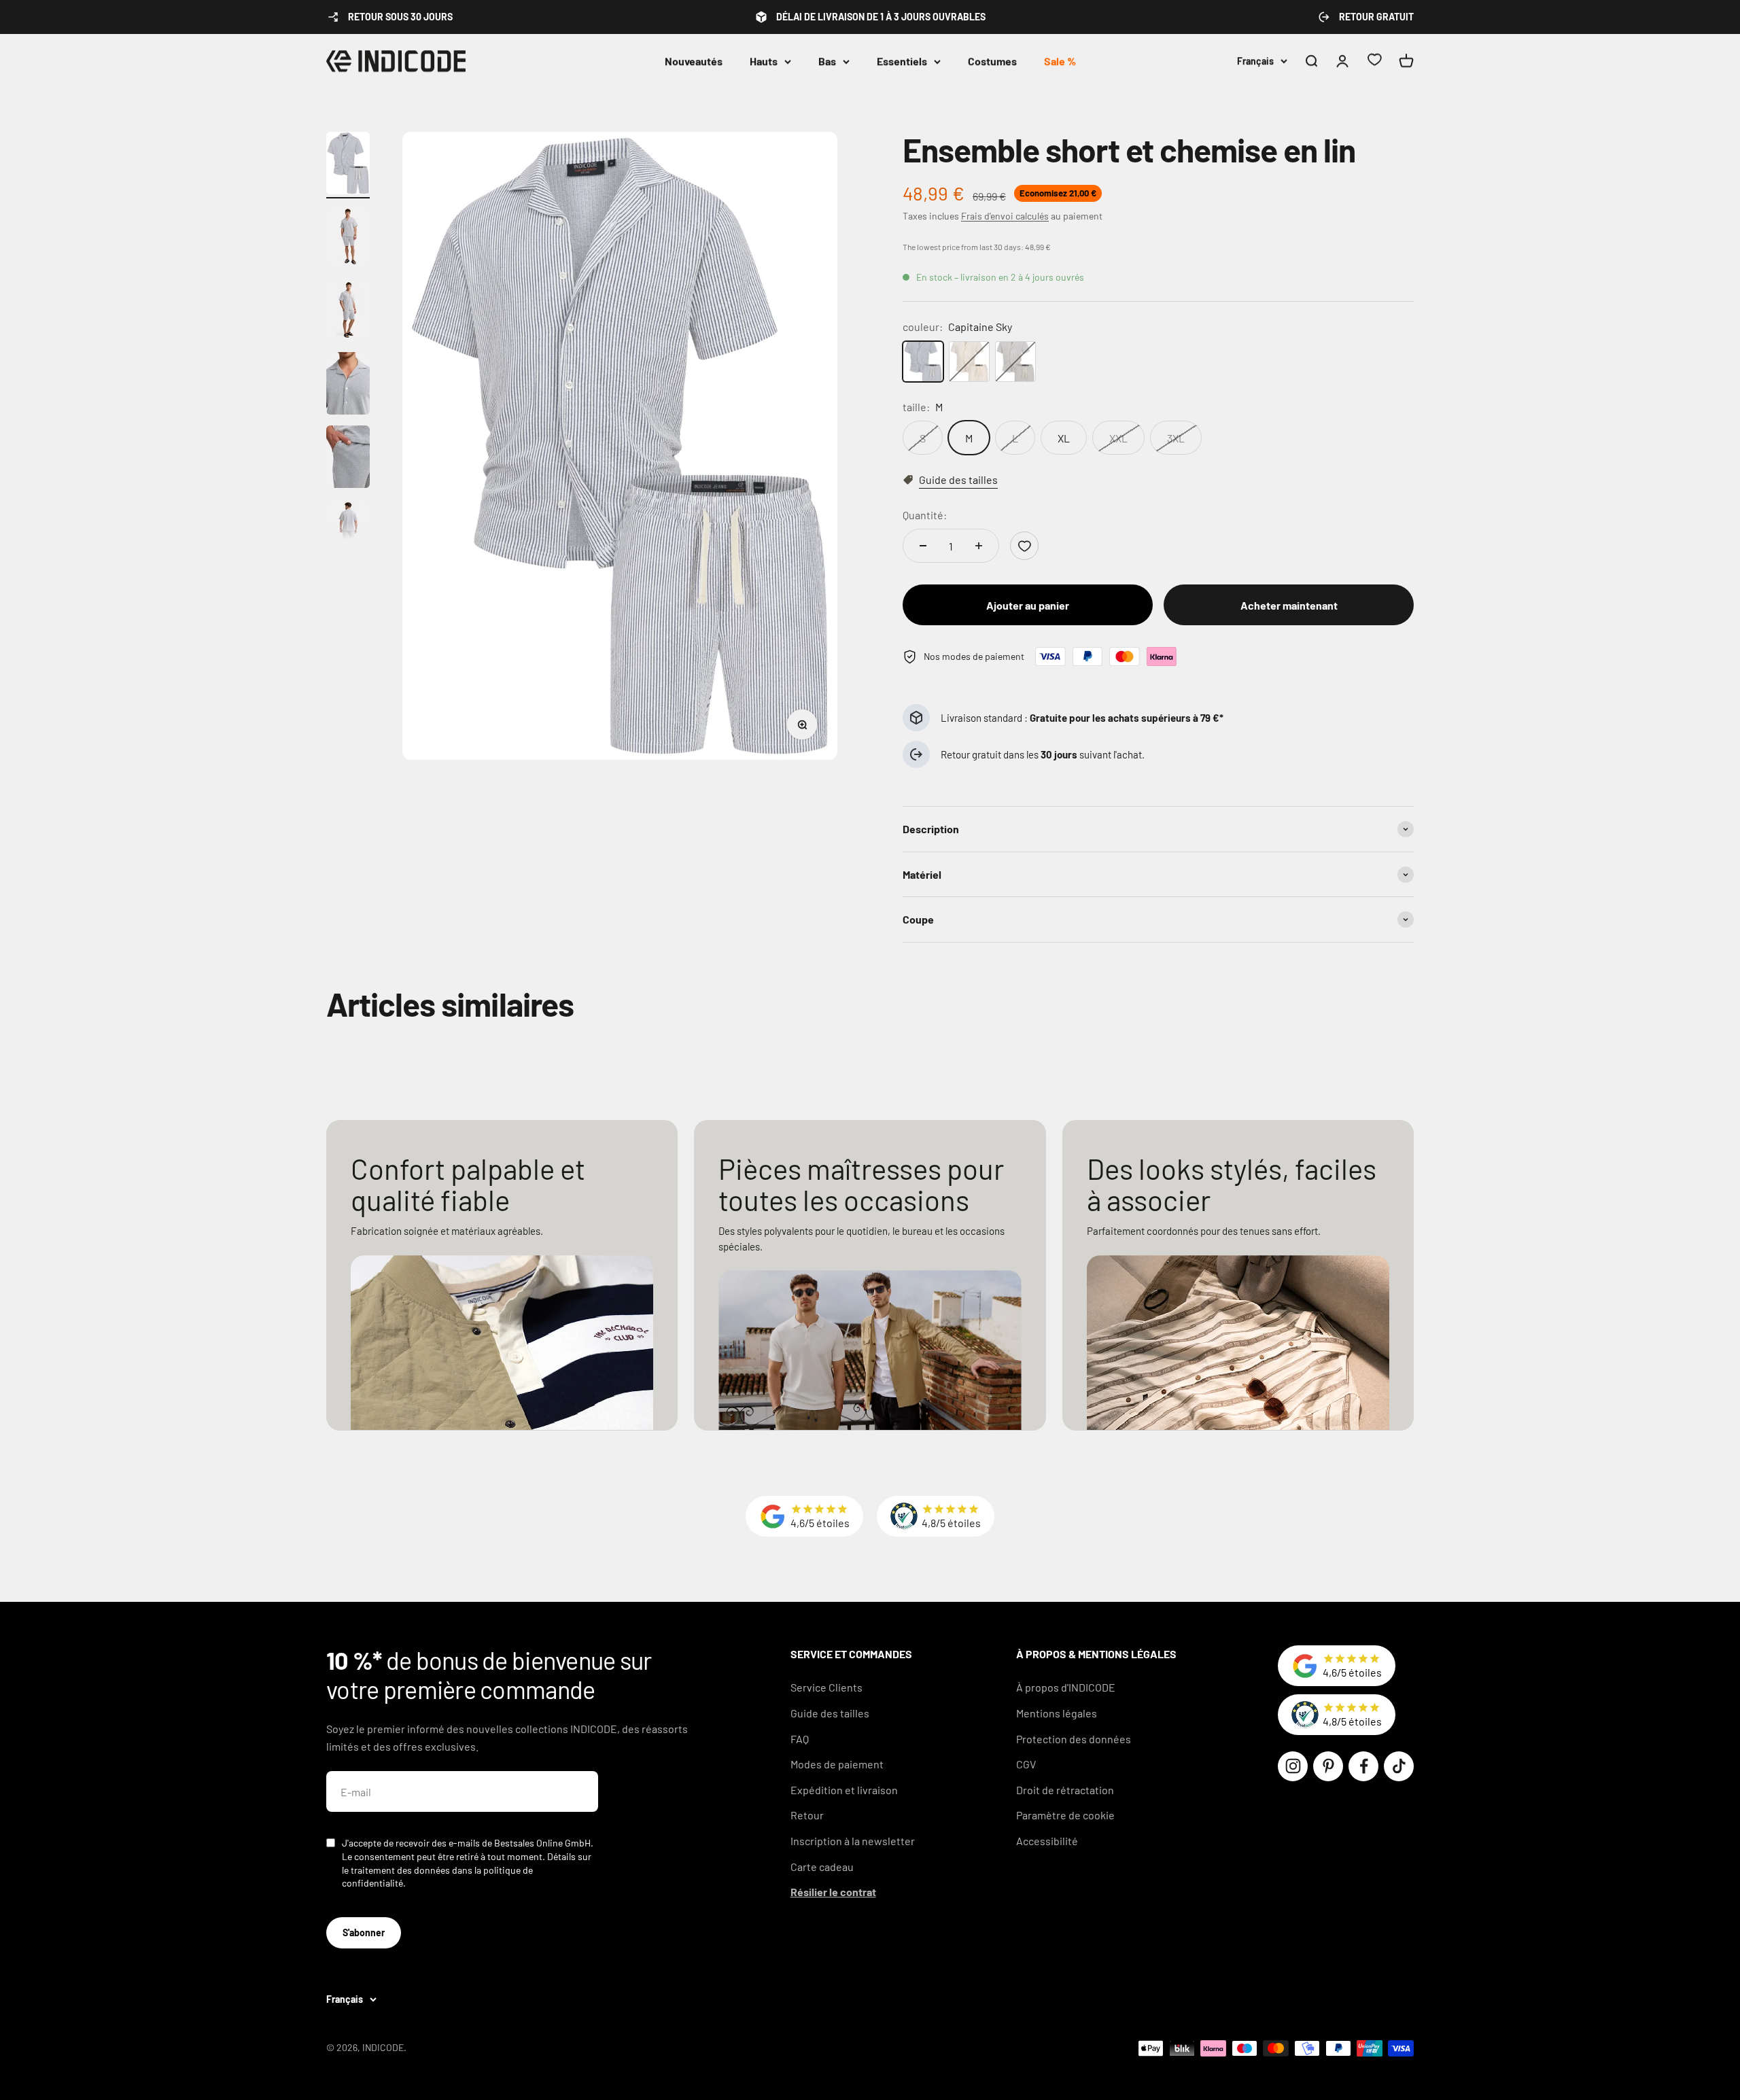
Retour (807, 1815)
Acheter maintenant (1289, 605)
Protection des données (1074, 1739)
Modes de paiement (837, 1764)
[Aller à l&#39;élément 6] (348, 532)
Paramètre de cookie (1065, 1815)
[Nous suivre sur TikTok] (1399, 1766)
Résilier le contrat (833, 1892)
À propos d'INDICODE (1066, 1687)
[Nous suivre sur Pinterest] (1328, 1766)
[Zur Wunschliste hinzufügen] (1024, 546)
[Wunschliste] (1374, 62)
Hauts (764, 61)
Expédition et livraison (844, 1790)
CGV (1026, 1764)
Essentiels (902, 61)
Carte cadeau (822, 1867)
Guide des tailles (830, 1713)
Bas (827, 61)
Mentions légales (1057, 1713)
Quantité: (925, 515)
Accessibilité (1047, 1841)
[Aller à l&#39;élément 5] (348, 459)
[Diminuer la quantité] (923, 546)
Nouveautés (694, 61)
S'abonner (364, 1932)
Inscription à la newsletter (853, 1841)
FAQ (800, 1739)
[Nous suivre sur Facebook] (1363, 1766)
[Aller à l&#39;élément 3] (348, 312)
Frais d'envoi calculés (1005, 216)
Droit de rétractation (1065, 1790)
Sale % (1060, 61)
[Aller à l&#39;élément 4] (348, 385)
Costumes (992, 61)
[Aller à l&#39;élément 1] (348, 165)
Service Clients (826, 1687)
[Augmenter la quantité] (979, 546)
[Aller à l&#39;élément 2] (348, 239)
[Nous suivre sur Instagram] (1293, 1766)
